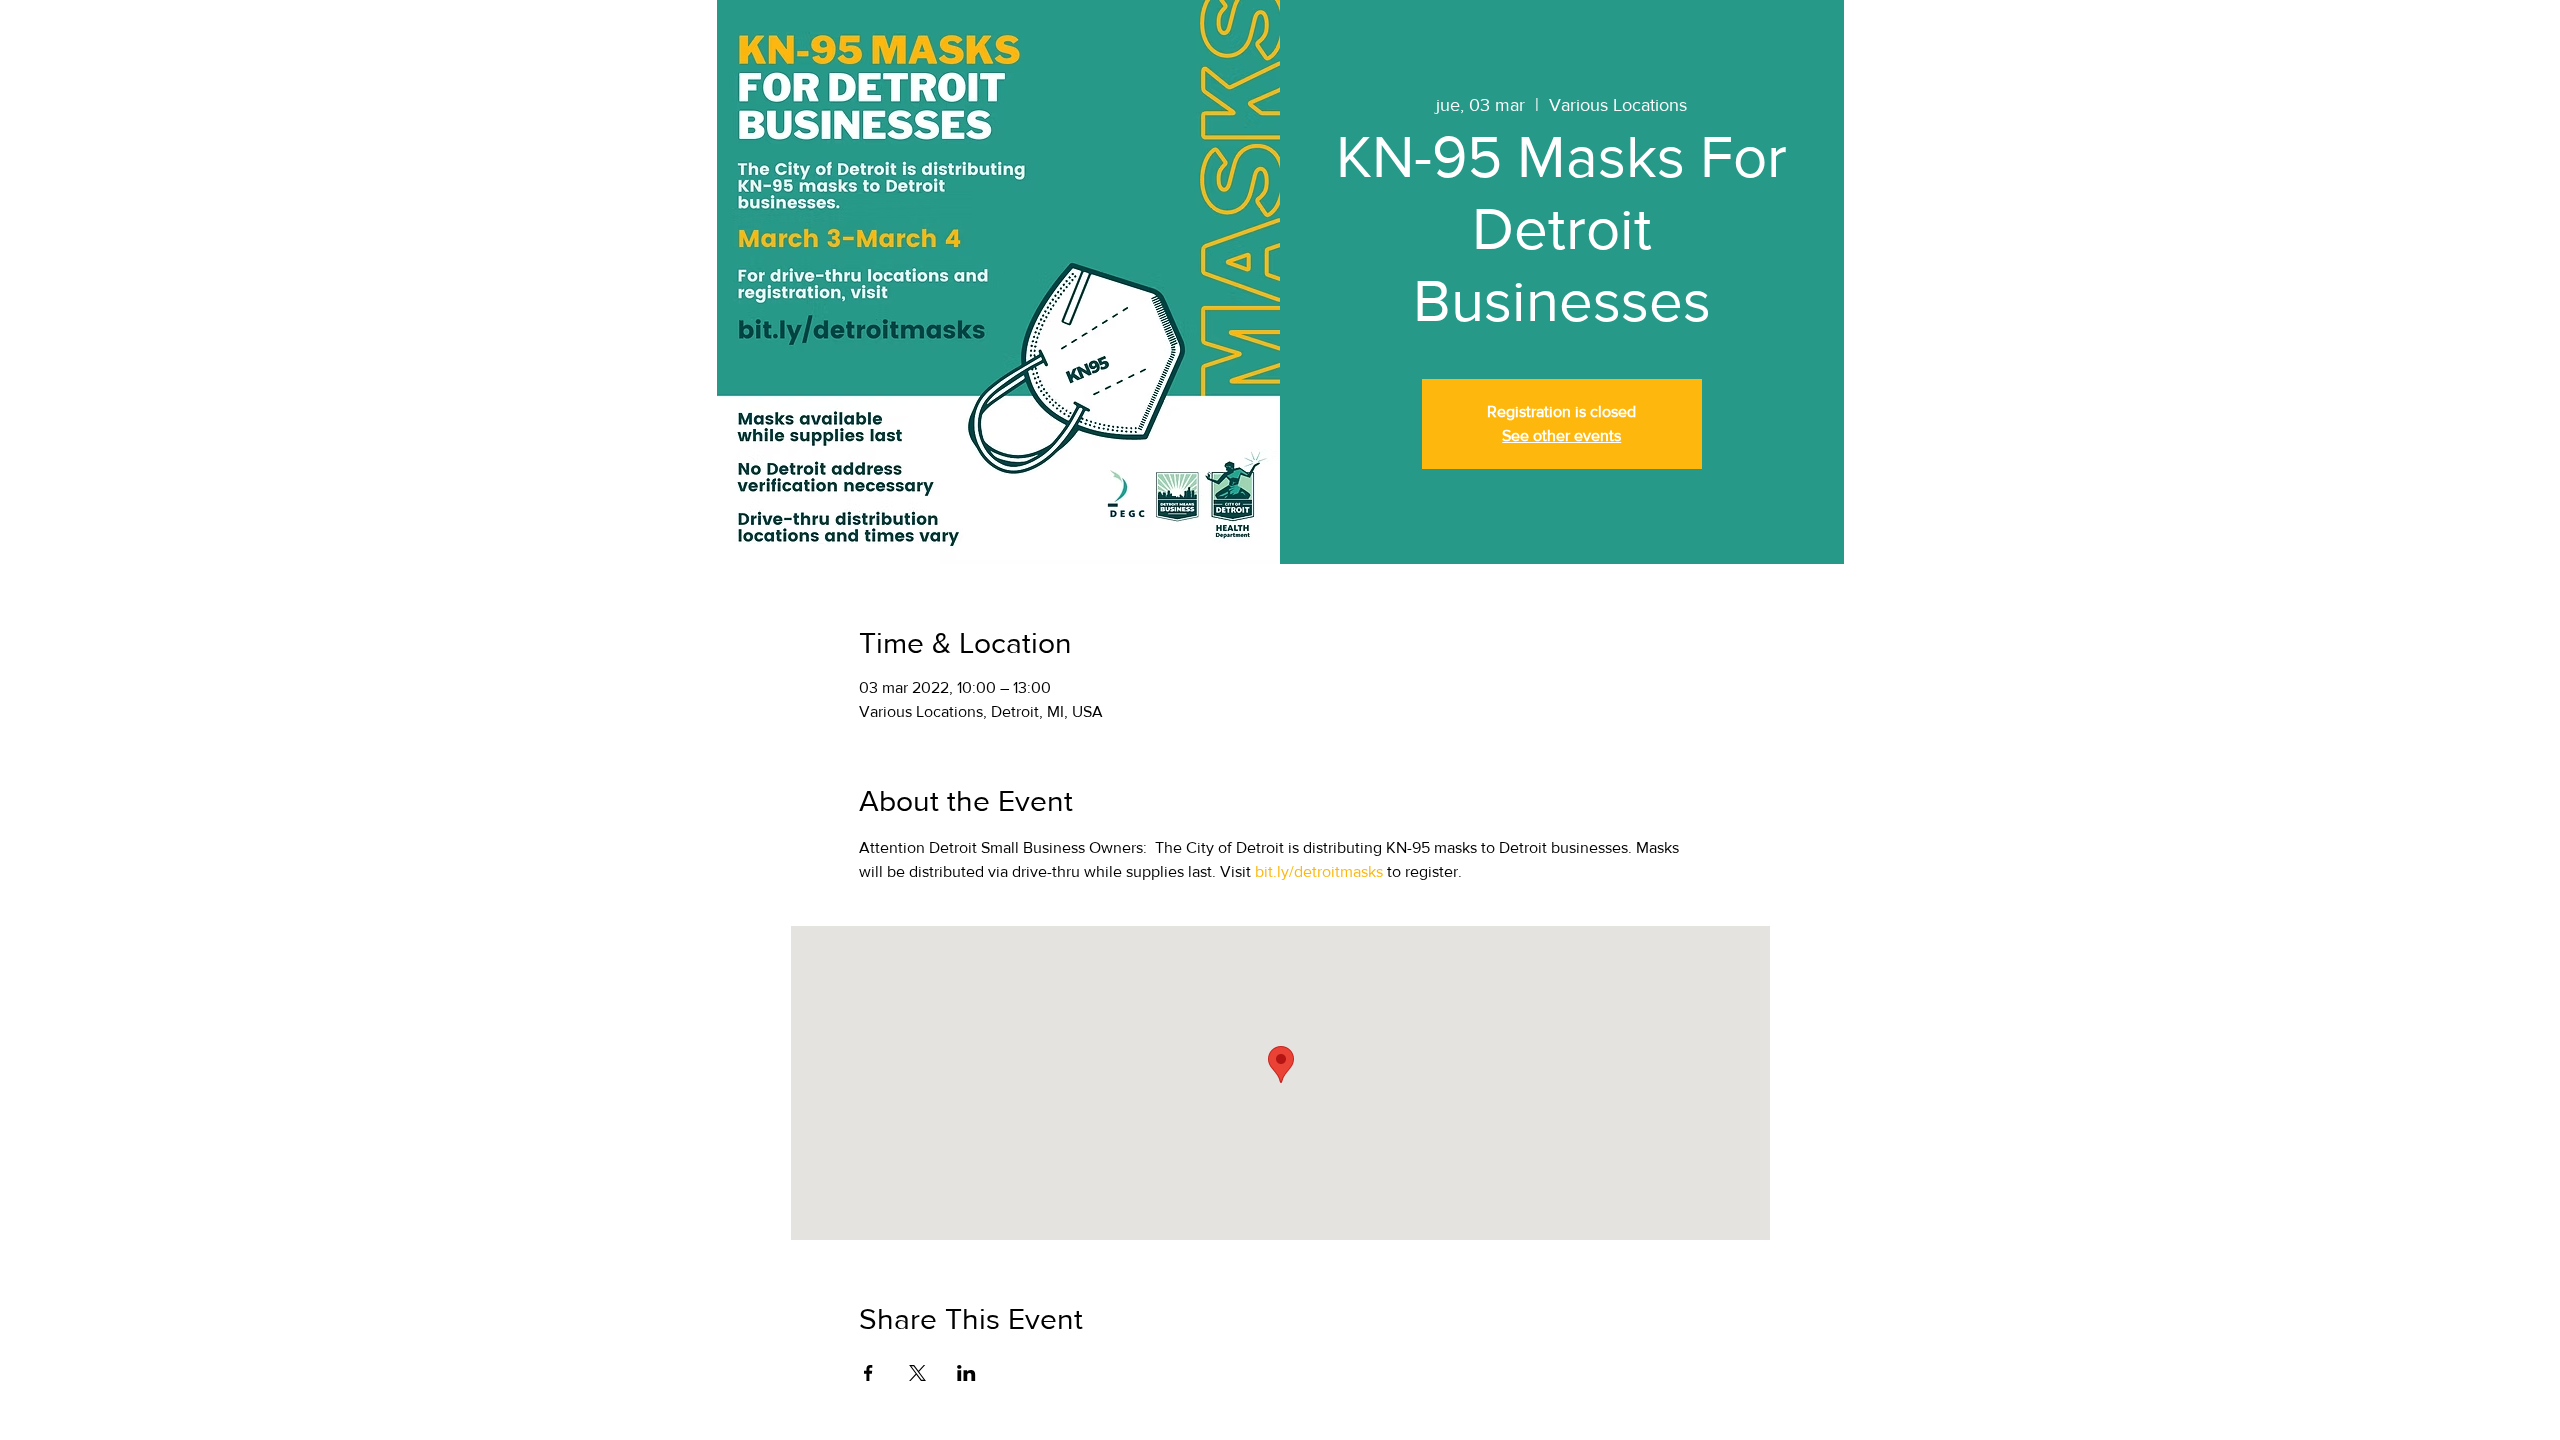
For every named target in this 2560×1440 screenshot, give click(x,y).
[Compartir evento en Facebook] (868, 1373)
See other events (1561, 435)
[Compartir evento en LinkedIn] (966, 1373)
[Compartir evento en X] (917, 1373)
